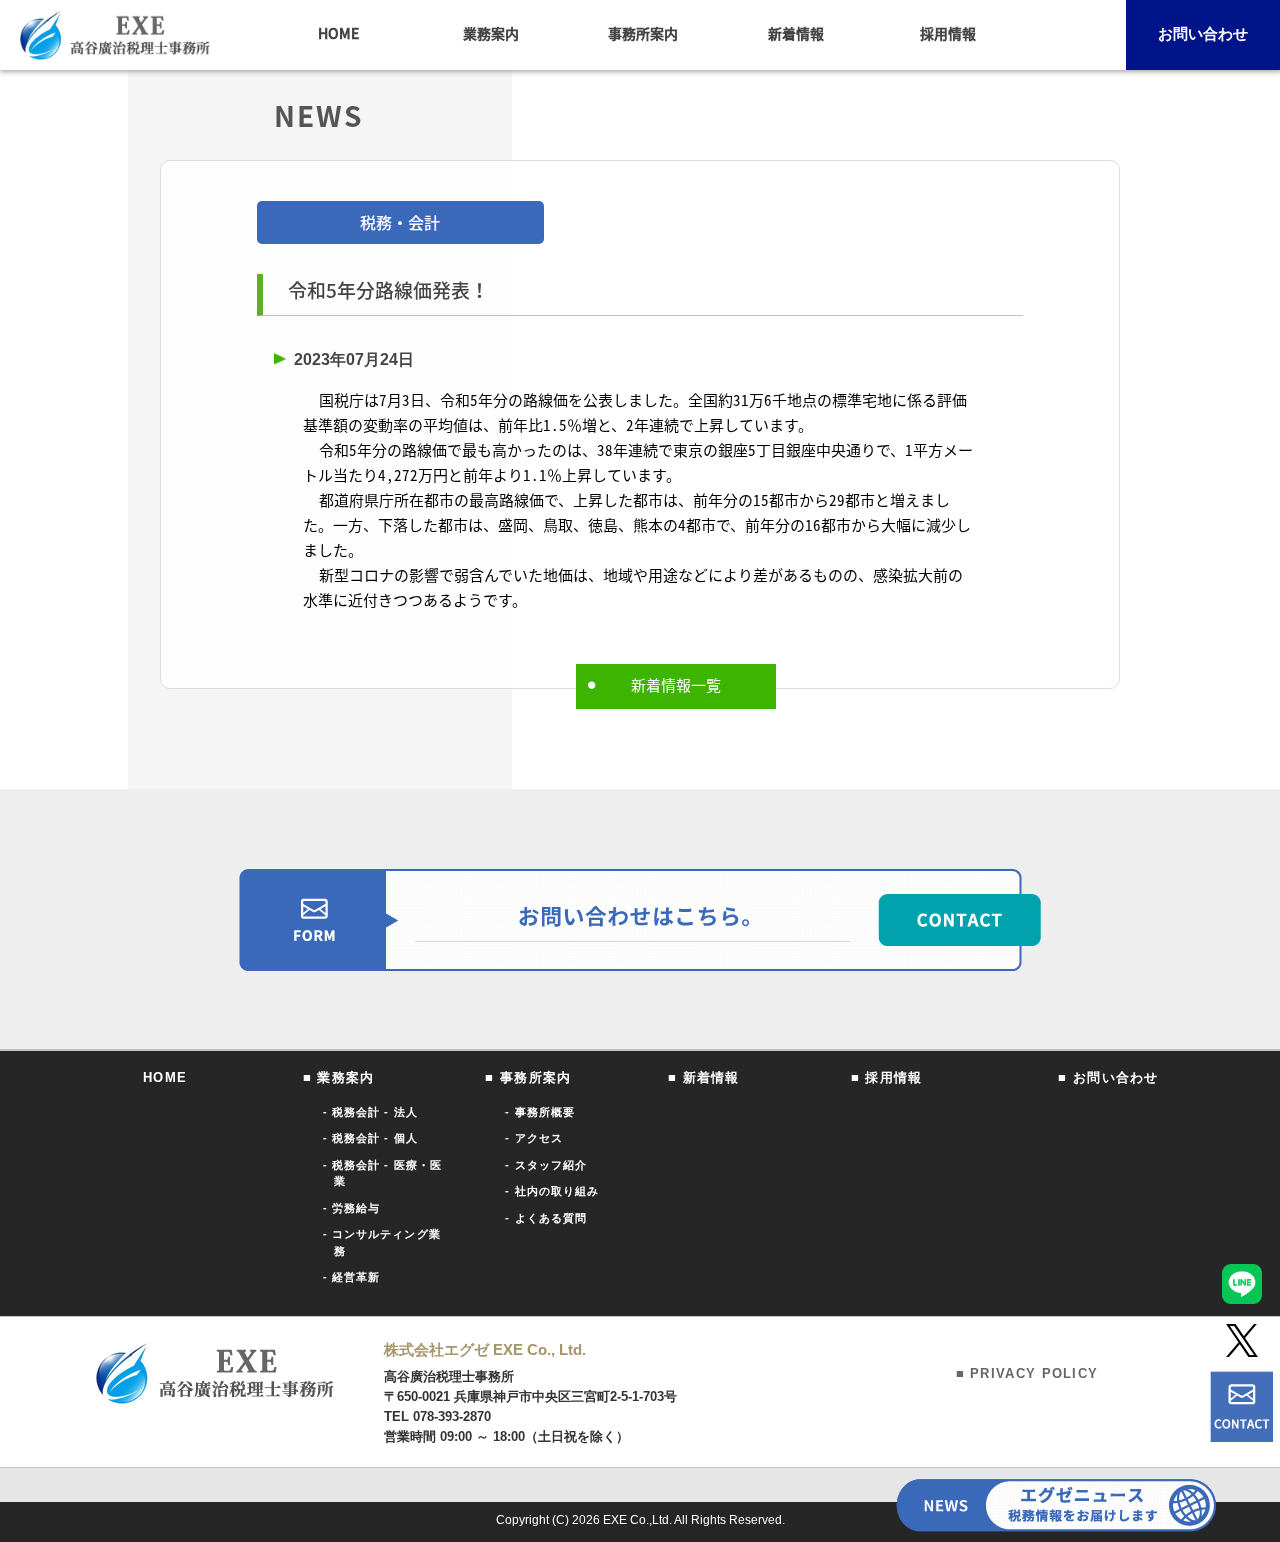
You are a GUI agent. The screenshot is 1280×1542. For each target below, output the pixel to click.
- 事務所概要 (540, 1112)
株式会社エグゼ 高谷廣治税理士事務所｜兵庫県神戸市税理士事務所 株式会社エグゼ (115, 35)
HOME (165, 1077)
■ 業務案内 (339, 1077)
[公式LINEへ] (1242, 1284)
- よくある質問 (546, 1218)
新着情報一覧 (676, 685)
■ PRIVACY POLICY (1027, 1373)
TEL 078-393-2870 (437, 1416)
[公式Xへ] (1242, 1340)
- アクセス (534, 1138)
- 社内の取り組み (552, 1191)
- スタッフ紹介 (546, 1165)
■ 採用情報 (887, 1077)
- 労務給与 (352, 1208)
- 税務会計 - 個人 (370, 1138)
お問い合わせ (1203, 33)
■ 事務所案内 (528, 1077)
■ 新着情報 (704, 1077)
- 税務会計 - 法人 (370, 1112)
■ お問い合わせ (1108, 1077)
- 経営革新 (352, 1277)
